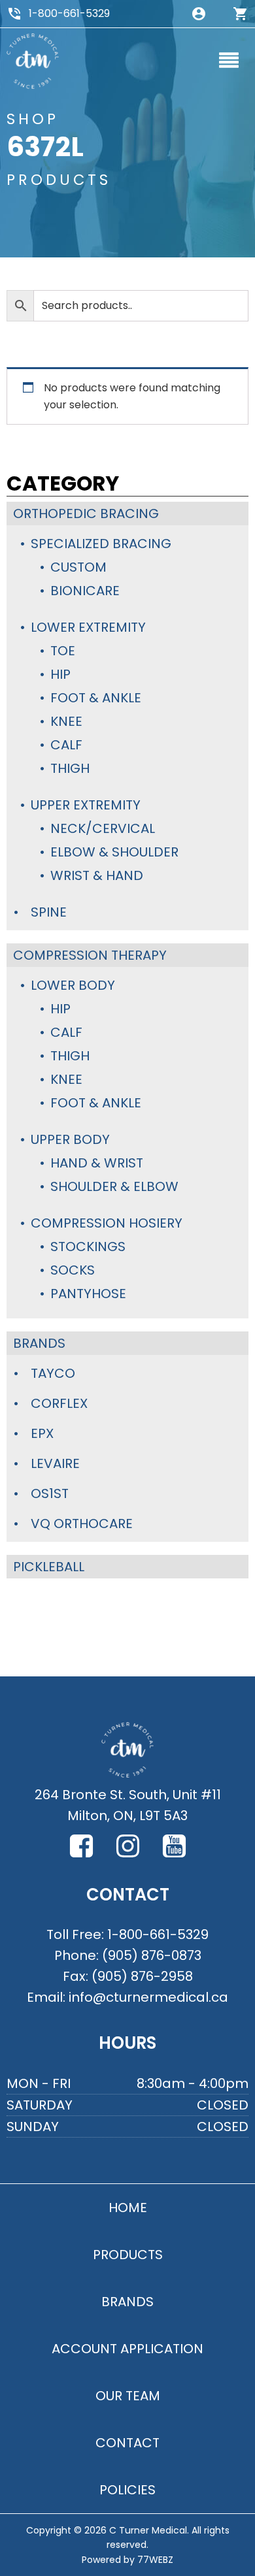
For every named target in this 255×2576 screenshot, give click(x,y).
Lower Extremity (88, 627)
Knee (66, 721)
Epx (42, 1433)
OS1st (50, 1493)
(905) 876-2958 (142, 1976)
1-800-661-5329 (69, 13)
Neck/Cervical (103, 828)
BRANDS (127, 2302)
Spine (49, 912)
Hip (60, 674)
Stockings (88, 1247)
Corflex (59, 1403)
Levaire (55, 1463)
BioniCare (85, 591)
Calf (66, 745)
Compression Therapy (90, 955)
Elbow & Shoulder (114, 852)
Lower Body (73, 985)
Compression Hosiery (107, 1223)
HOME (128, 2208)
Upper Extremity (86, 805)
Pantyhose (88, 1294)
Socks (73, 1270)
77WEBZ (155, 2560)
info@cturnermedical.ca (148, 1997)
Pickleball (49, 1567)
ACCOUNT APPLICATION (127, 2349)
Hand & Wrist (97, 1163)
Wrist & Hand (97, 875)
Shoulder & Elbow (114, 1186)
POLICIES (127, 2490)
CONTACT (127, 2443)
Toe (63, 651)
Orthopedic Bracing (86, 514)
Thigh (70, 768)
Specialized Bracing (101, 544)
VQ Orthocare (82, 1524)
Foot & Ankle (96, 698)
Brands (39, 1343)
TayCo (53, 1373)
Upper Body (70, 1139)
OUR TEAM (128, 2396)
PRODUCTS (128, 2255)
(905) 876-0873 (152, 1955)
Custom (78, 567)
